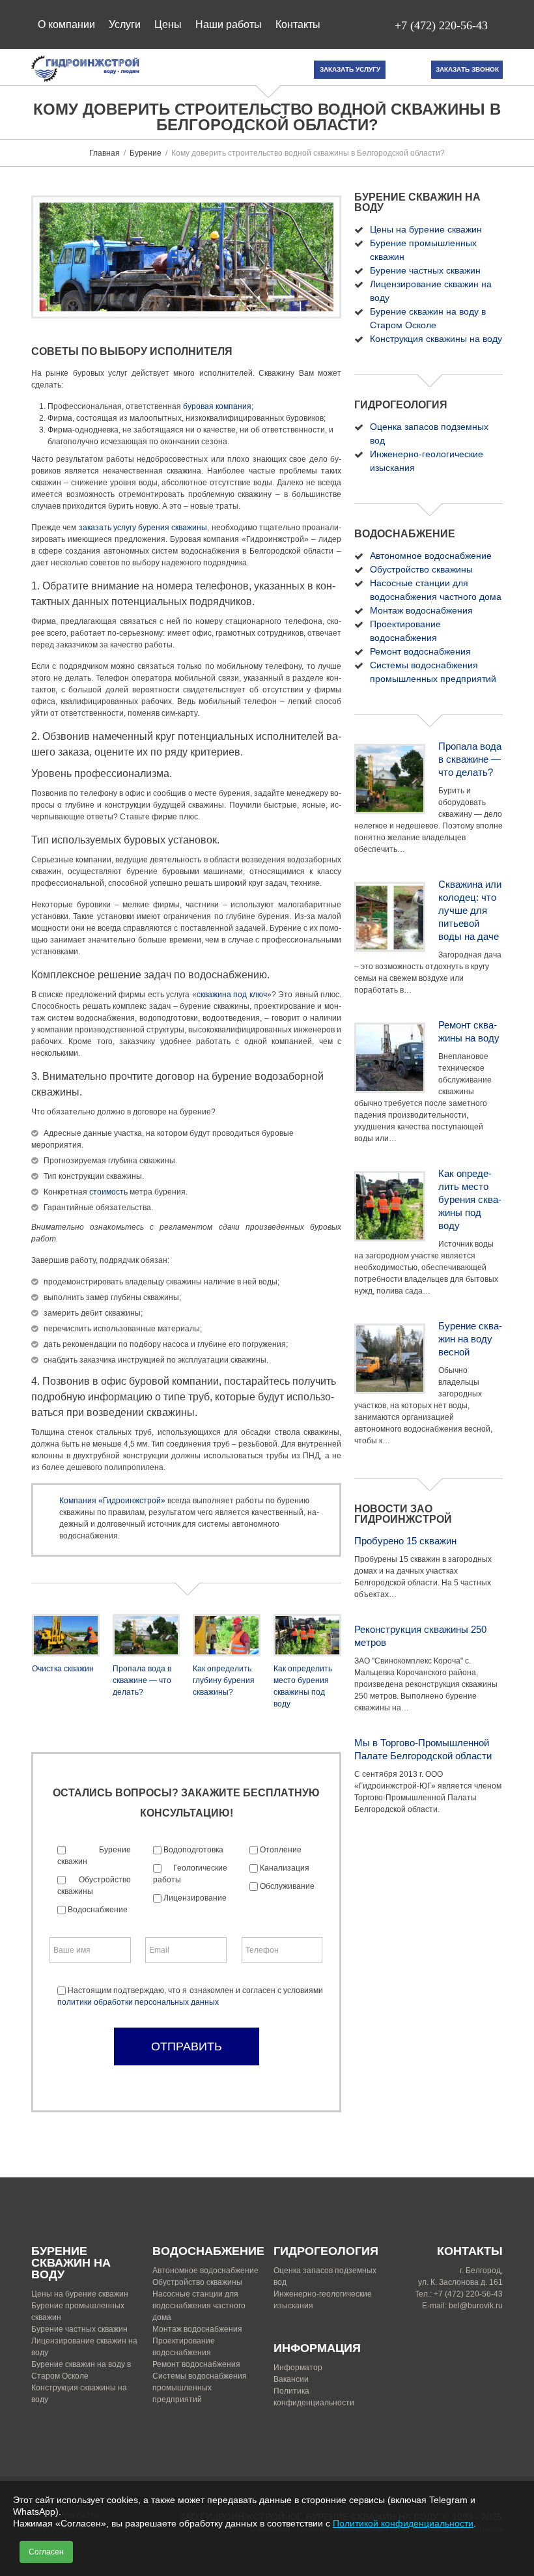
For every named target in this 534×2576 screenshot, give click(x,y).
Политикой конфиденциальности (403, 2523)
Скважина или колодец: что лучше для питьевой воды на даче (470, 910)
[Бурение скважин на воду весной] (390, 1359)
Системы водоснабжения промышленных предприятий (200, 2388)
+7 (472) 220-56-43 (441, 25)
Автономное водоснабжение (431, 556)
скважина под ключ (232, 995)
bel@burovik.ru (476, 2306)
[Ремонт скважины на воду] (390, 1058)
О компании (66, 24)
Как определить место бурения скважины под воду (470, 1199)
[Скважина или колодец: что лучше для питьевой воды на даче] (390, 917)
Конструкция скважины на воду (436, 339)
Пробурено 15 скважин (405, 1541)
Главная (105, 153)
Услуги (125, 24)
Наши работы (229, 24)
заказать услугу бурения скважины (143, 528)
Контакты (298, 24)
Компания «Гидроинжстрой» (112, 1501)
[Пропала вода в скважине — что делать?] (147, 1635)
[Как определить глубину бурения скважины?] (227, 1635)
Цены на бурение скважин (426, 229)
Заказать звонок (467, 69)
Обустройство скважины (421, 569)
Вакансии (291, 2379)
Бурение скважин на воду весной (470, 1339)
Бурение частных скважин (425, 270)
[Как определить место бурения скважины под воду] (307, 1635)
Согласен (46, 2552)
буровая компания (217, 406)
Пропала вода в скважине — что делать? (142, 1680)
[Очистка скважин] (66, 1635)
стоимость (108, 1192)
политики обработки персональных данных (138, 2002)
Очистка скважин (63, 1669)
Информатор (298, 2368)
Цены (168, 24)
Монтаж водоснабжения (421, 610)
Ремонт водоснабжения (420, 651)
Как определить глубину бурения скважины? (224, 1680)
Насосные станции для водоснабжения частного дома (199, 2306)
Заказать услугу (350, 69)
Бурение (146, 153)
